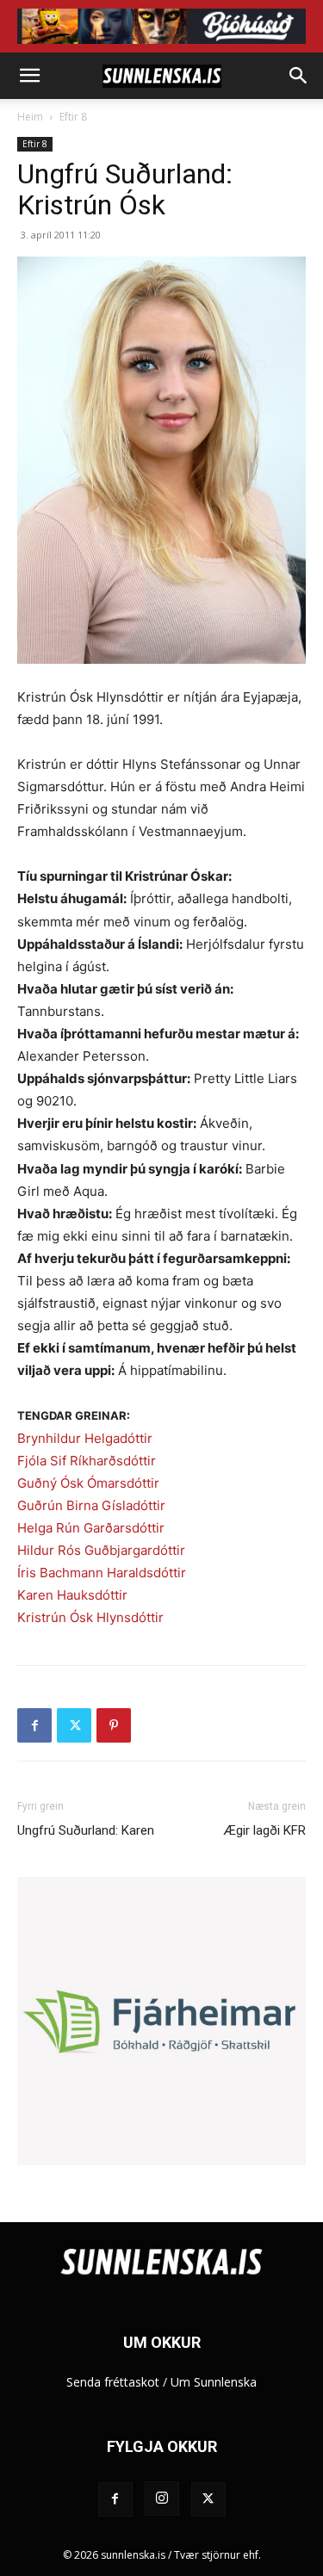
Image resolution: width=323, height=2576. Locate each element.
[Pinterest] (114, 1725)
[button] (29, 76)
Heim (30, 117)
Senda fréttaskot (113, 2382)
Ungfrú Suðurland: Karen (86, 1830)
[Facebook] (34, 1725)
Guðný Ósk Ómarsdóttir (88, 1483)
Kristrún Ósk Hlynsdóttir (90, 1617)
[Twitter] (74, 1725)
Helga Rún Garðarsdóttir (91, 1528)
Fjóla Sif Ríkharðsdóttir (87, 1461)
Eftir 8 (73, 117)
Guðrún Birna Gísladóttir (91, 1505)
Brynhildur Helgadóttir (85, 1438)
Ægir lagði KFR (265, 1830)
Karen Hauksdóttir (72, 1595)
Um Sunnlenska (214, 2382)
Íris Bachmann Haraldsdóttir (102, 1573)
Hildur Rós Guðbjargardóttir (101, 1550)
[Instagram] (162, 2499)
